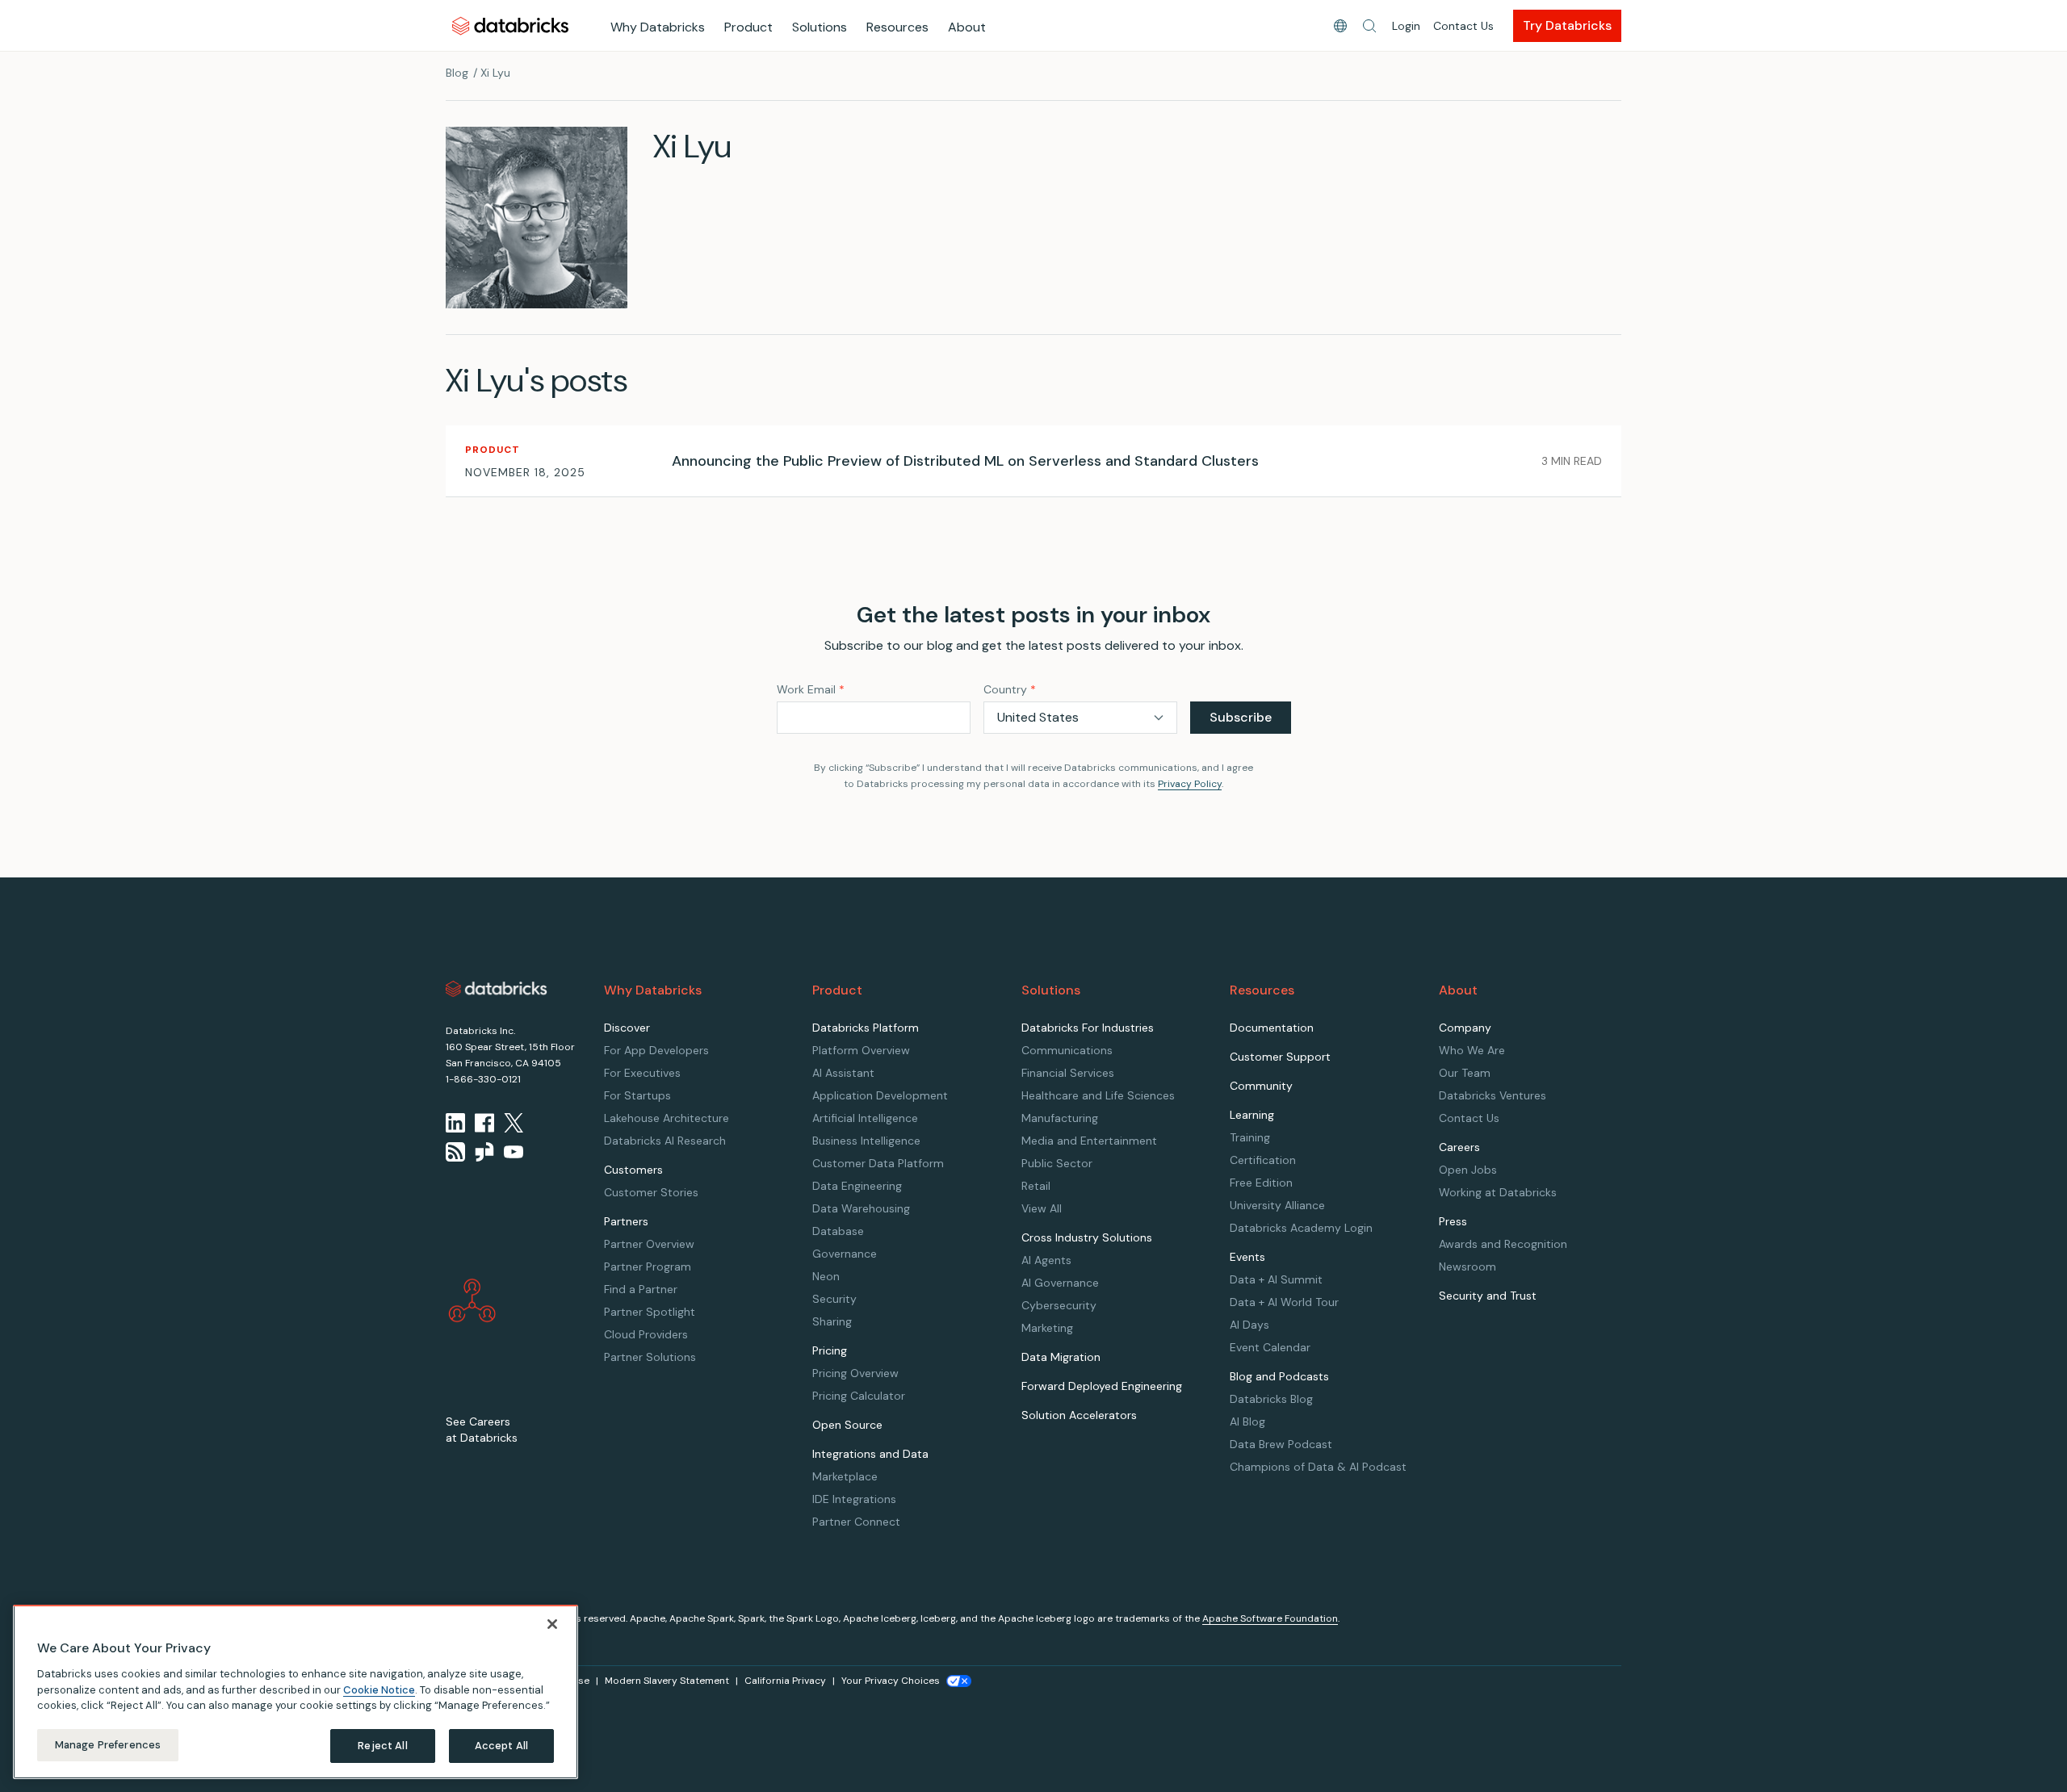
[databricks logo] (497, 989)
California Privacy (785, 1681)
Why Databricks (658, 27)
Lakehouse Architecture (667, 1118)
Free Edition (1261, 1183)
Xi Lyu (495, 73)
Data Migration (1061, 1357)
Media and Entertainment (1089, 1141)
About (967, 27)
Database (838, 1231)
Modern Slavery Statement (667, 1681)
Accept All (501, 1746)
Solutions (820, 27)
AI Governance (1060, 1283)
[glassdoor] (484, 1152)
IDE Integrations (854, 1499)
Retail (1036, 1186)
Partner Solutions (650, 1357)
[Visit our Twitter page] (514, 1123)
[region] (296, 1692)
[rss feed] (455, 1152)
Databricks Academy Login (1301, 1228)
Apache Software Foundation (1270, 1618)
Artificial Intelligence (865, 1118)
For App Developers (656, 1050)
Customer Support (1280, 1057)
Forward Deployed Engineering (1102, 1386)
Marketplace (845, 1476)
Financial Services (1068, 1073)
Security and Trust (1488, 1296)
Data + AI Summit (1276, 1279)
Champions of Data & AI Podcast (1318, 1467)
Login (1406, 26)
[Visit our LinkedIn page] (455, 1123)
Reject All (382, 1746)
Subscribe (1241, 717)
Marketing (1047, 1328)
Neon (826, 1276)
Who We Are (1472, 1050)
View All (1042, 1208)
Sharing (832, 1321)
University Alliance (1277, 1205)
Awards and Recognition (1503, 1244)
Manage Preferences (108, 1745)
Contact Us (1463, 26)
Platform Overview (861, 1050)
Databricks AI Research (665, 1141)
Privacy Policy (1190, 784)
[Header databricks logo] (510, 25)
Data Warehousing (861, 1208)
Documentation (1272, 1028)
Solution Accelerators (1079, 1415)
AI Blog (1247, 1421)
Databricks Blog (1271, 1399)
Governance (845, 1254)
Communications (1067, 1050)
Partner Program (648, 1267)
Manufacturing (1060, 1118)
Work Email (811, 689)
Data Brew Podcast (1281, 1444)
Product (748, 27)
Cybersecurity (1059, 1305)
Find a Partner (641, 1289)
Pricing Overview (855, 1373)
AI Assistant (843, 1073)
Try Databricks (1567, 25)
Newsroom (1467, 1267)
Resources (897, 27)
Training (1250, 1137)
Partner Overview (649, 1244)
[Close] (552, 1624)
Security (834, 1299)
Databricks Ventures (1493, 1095)
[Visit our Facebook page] (484, 1123)
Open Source (847, 1425)
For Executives (642, 1073)
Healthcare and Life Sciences (1098, 1095)
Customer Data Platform (878, 1163)
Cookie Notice (379, 1689)
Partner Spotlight (650, 1312)
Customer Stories (651, 1192)
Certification (1263, 1160)
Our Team (1465, 1073)
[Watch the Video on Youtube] (514, 1152)
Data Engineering (857, 1186)
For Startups (637, 1095)
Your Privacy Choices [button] (891, 1681)
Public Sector (1057, 1163)
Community (1261, 1086)
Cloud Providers (646, 1334)
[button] (1369, 26)
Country (1010, 689)
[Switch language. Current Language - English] (1340, 26)
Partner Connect (856, 1522)
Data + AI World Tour (1284, 1302)
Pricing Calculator (859, 1396)
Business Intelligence (866, 1141)
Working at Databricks (1498, 1192)
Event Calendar (1270, 1347)
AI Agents (1046, 1260)
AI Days (1249, 1325)
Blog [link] (457, 73)
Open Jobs (1468, 1170)
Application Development (880, 1095)
